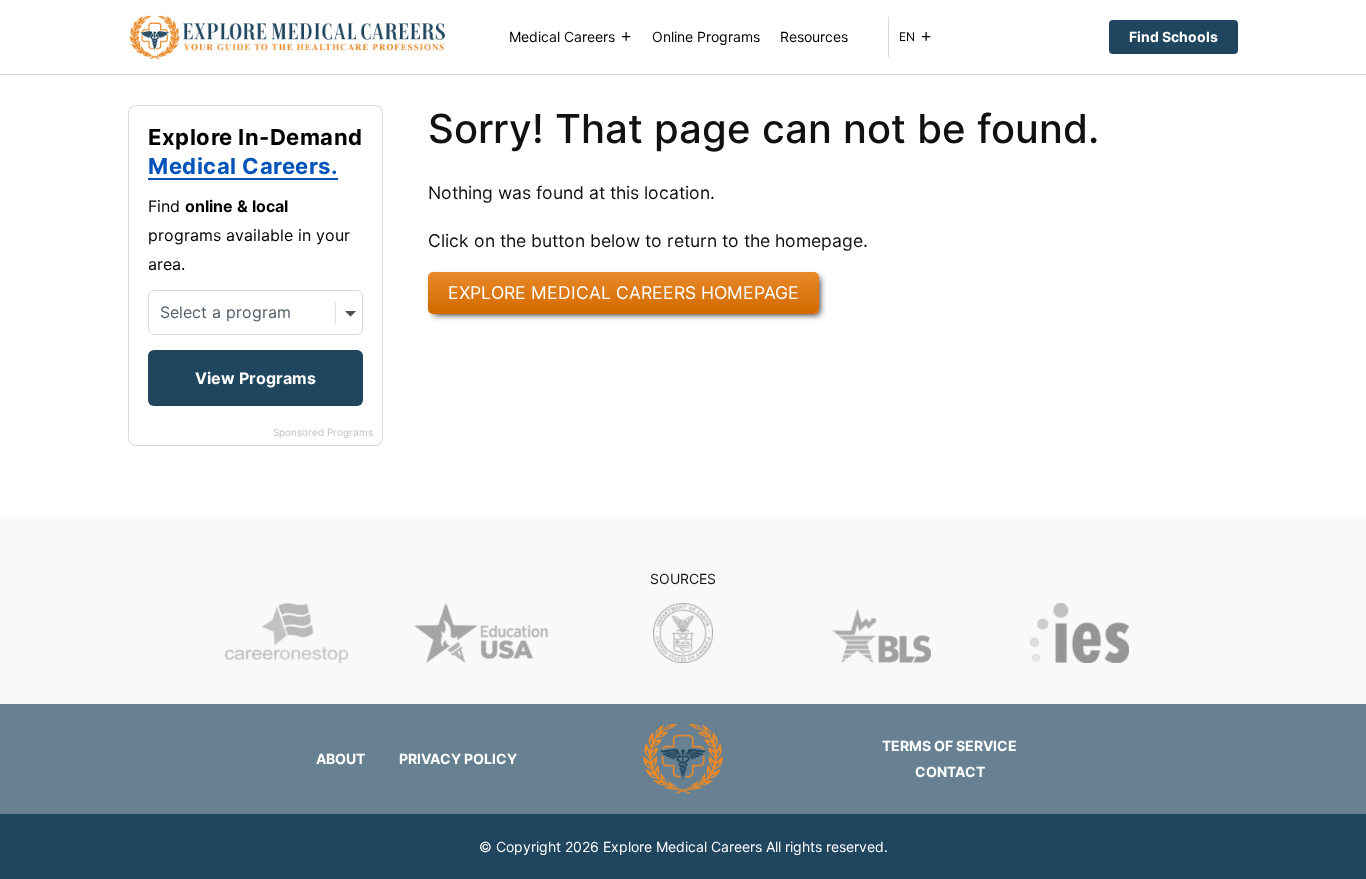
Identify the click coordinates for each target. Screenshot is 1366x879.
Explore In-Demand (255, 152)
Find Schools (1173, 36)
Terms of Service (949, 745)
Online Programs (706, 36)
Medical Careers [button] (562, 36)
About (340, 758)
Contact (950, 771)
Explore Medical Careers (682, 846)
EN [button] (907, 36)
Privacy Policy (458, 758)
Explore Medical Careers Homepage (623, 292)
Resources (814, 36)
